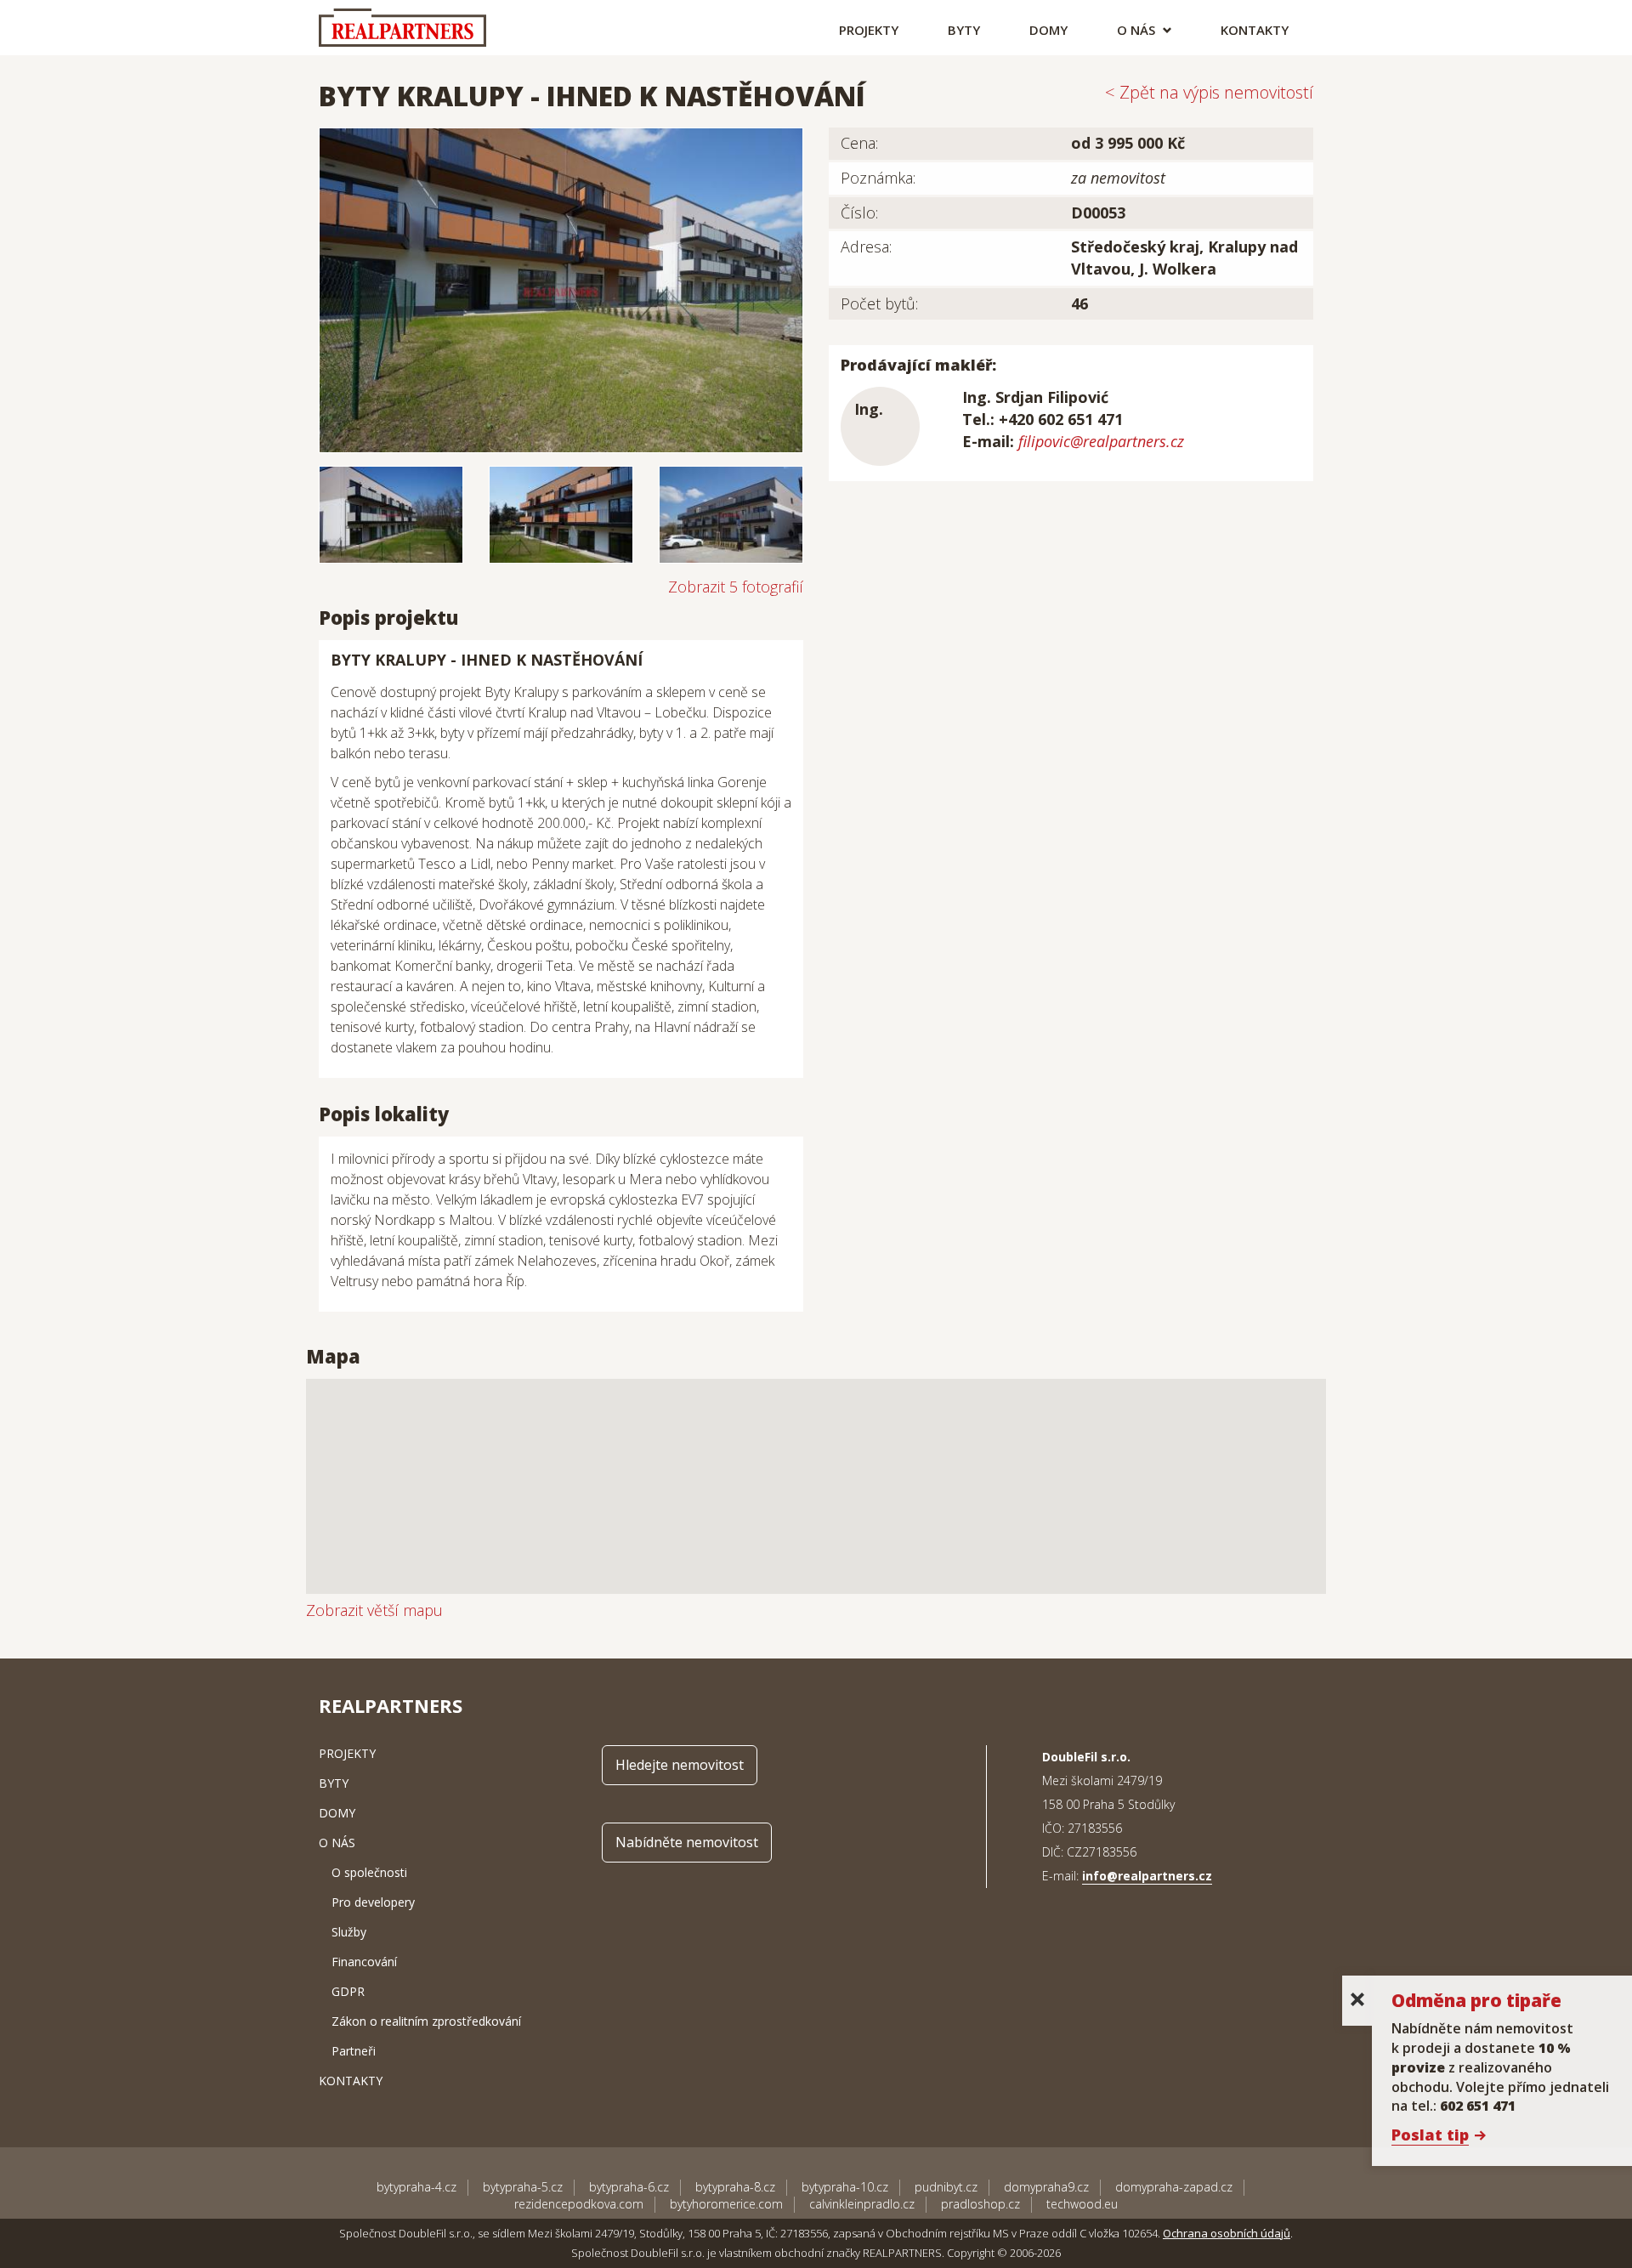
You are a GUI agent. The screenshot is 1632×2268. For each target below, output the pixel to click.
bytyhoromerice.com (726, 2204)
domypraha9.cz (1046, 2187)
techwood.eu (1082, 2204)
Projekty (869, 30)
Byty (964, 30)
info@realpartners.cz (1147, 1876)
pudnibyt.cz (946, 2187)
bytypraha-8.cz (735, 2187)
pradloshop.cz (980, 2204)
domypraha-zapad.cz (1174, 2187)
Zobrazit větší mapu (374, 1610)
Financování (364, 1962)
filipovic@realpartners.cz (1101, 441)
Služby (349, 1932)
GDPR (348, 1991)
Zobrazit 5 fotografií (736, 587)
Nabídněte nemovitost (687, 1842)
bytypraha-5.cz (523, 2187)
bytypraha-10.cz (845, 2187)
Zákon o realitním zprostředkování (426, 2021)
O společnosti (369, 1872)
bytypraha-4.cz (416, 2187)
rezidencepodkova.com (579, 2204)
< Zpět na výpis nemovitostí (1209, 92)
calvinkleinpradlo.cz (862, 2204)
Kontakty (1255, 30)
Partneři (354, 2051)
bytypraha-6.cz (629, 2187)
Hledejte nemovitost (680, 1765)
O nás (1138, 30)
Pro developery (373, 1902)
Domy (1048, 30)
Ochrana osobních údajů (1227, 2233)
